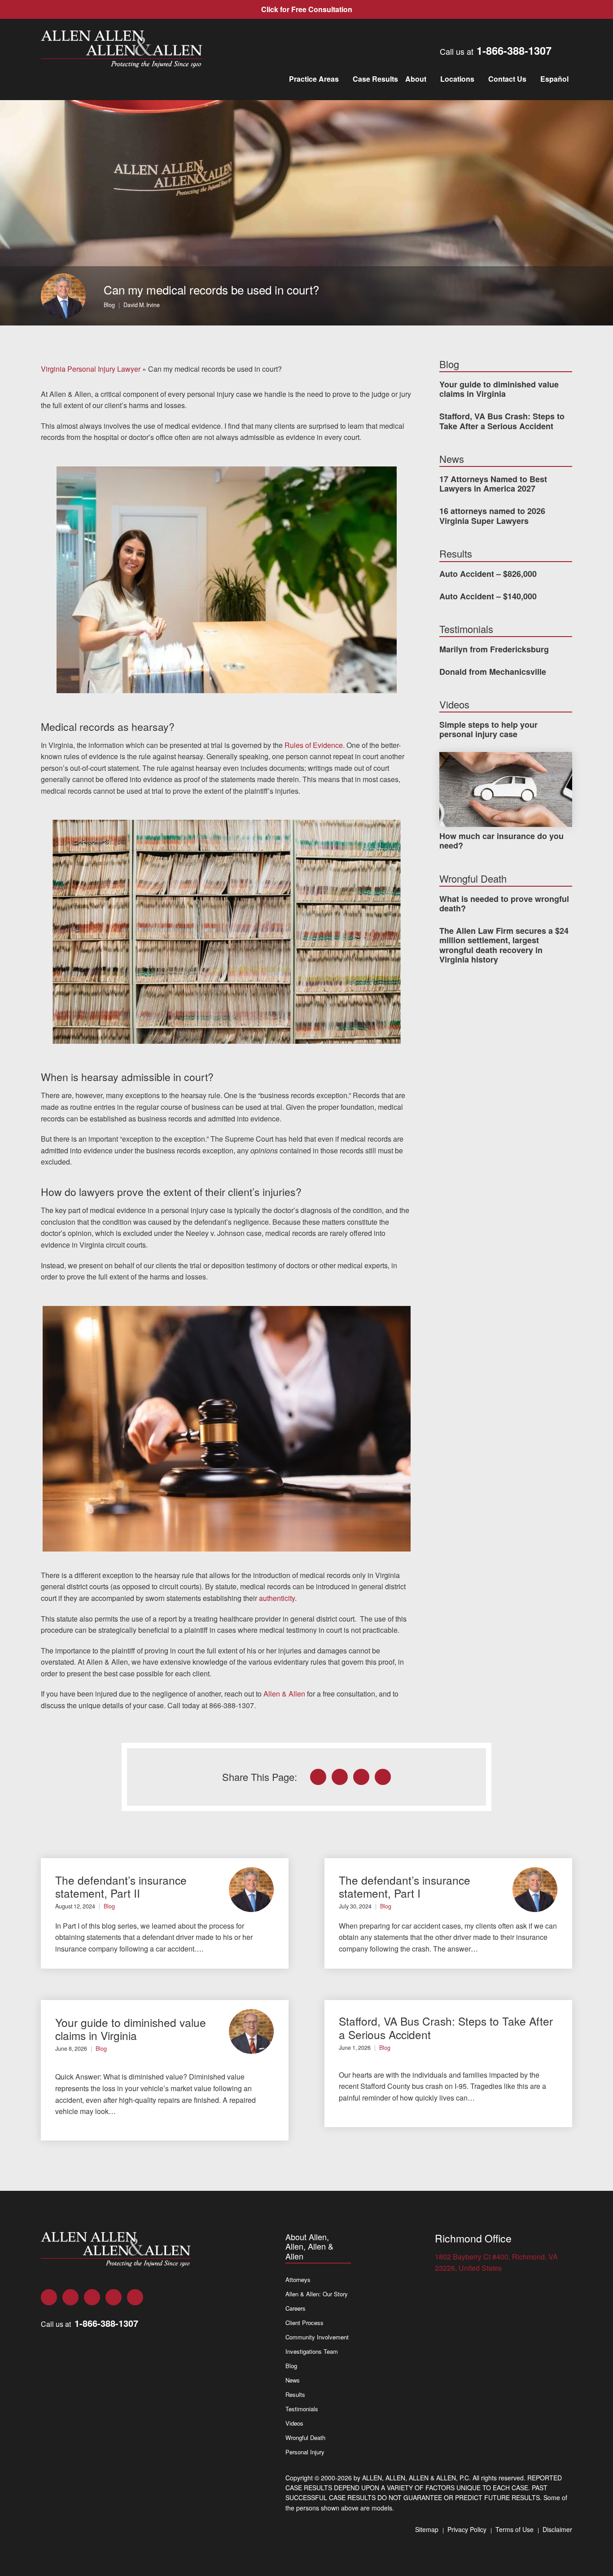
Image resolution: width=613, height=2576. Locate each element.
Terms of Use (514, 2529)
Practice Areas (314, 79)
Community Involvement (317, 2337)
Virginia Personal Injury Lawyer (91, 369)
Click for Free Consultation (307, 9)
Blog (109, 305)
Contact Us (507, 79)
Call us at (496, 50)
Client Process (304, 2323)
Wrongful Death (305, 2438)
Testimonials (302, 2409)
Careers (296, 2308)
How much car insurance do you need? (501, 841)
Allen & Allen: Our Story (317, 2294)
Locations (457, 79)
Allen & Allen (284, 1694)
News (293, 2380)
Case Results (375, 79)
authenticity (277, 1598)
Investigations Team (312, 2351)
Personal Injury (305, 2452)
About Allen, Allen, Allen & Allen (309, 2247)
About (416, 79)
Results (295, 2394)
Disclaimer (557, 2529)
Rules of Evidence (314, 745)
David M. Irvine (142, 305)
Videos (294, 2423)
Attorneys (298, 2279)
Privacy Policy (467, 2529)
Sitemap (427, 2529)
